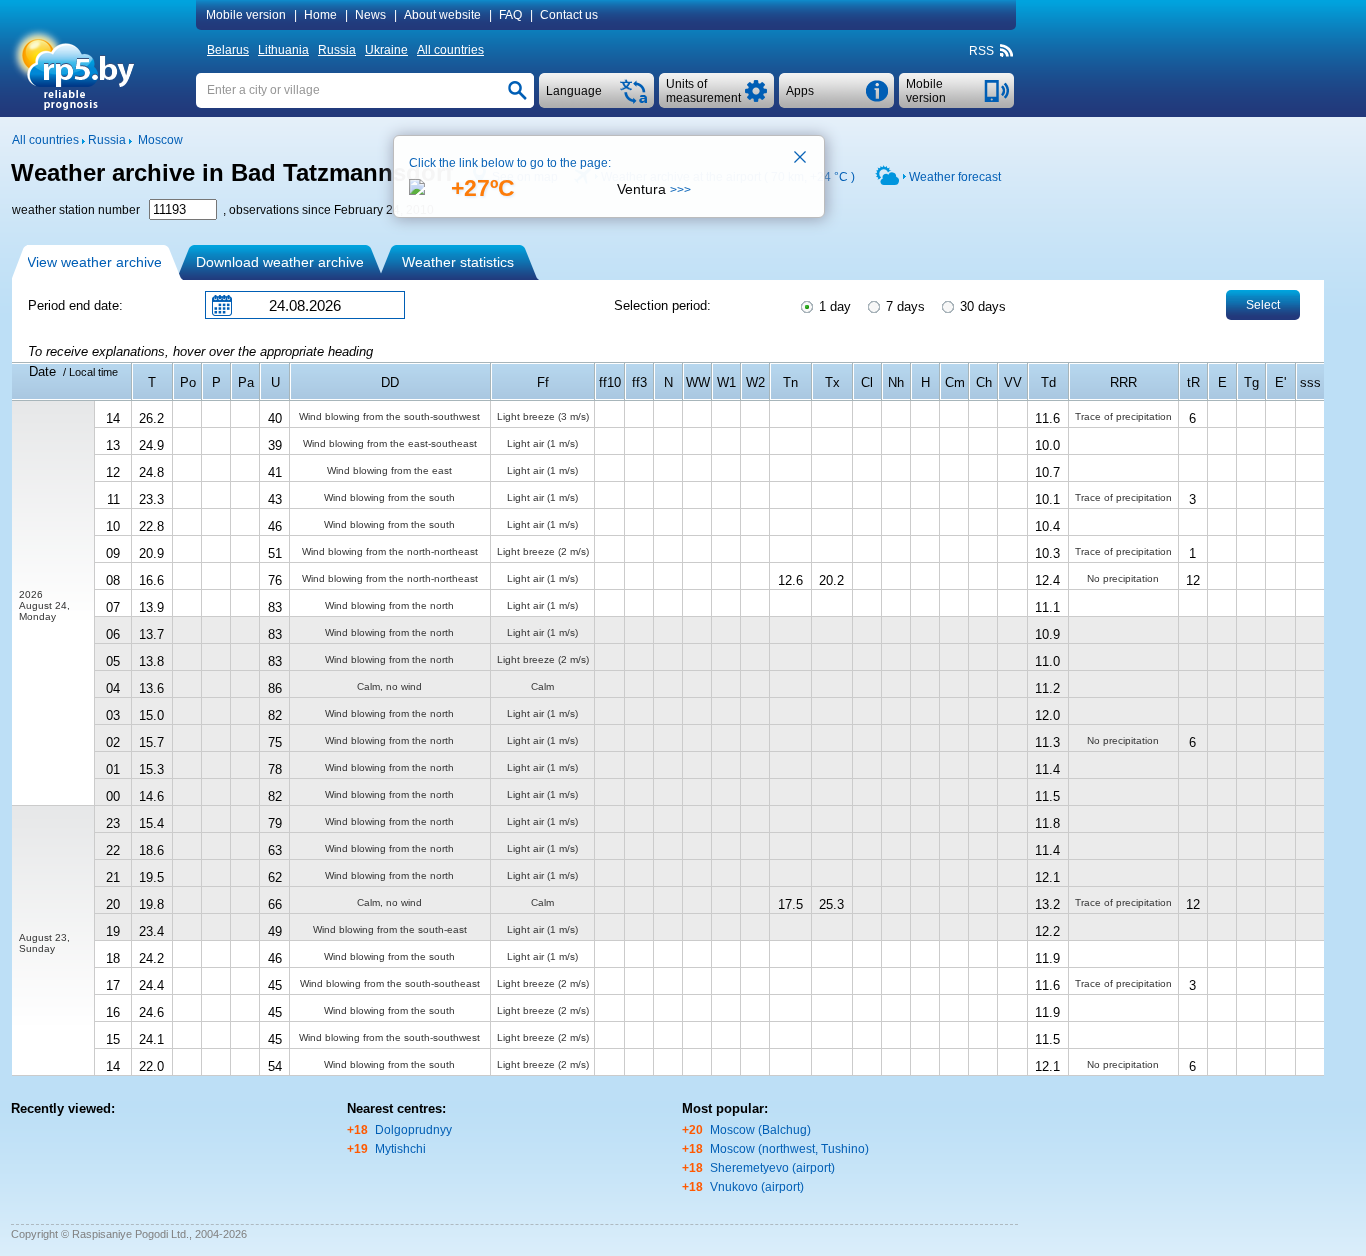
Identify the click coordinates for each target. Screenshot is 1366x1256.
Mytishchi (400, 1149)
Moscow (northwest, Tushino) (789, 1149)
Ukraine (386, 50)
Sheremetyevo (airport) (772, 1168)
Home (320, 15)
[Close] (801, 159)
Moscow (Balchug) (760, 1130)
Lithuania (283, 50)
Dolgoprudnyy (413, 1130)
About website (442, 15)
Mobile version (246, 15)
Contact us (569, 15)
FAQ (510, 15)
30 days (981, 306)
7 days (903, 306)
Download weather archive (280, 262)
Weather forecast (955, 177)
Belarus (228, 50)
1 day (833, 306)
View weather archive (94, 262)
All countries (450, 50)
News (370, 15)
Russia (337, 50)
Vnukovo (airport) (757, 1187)
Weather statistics (458, 262)
